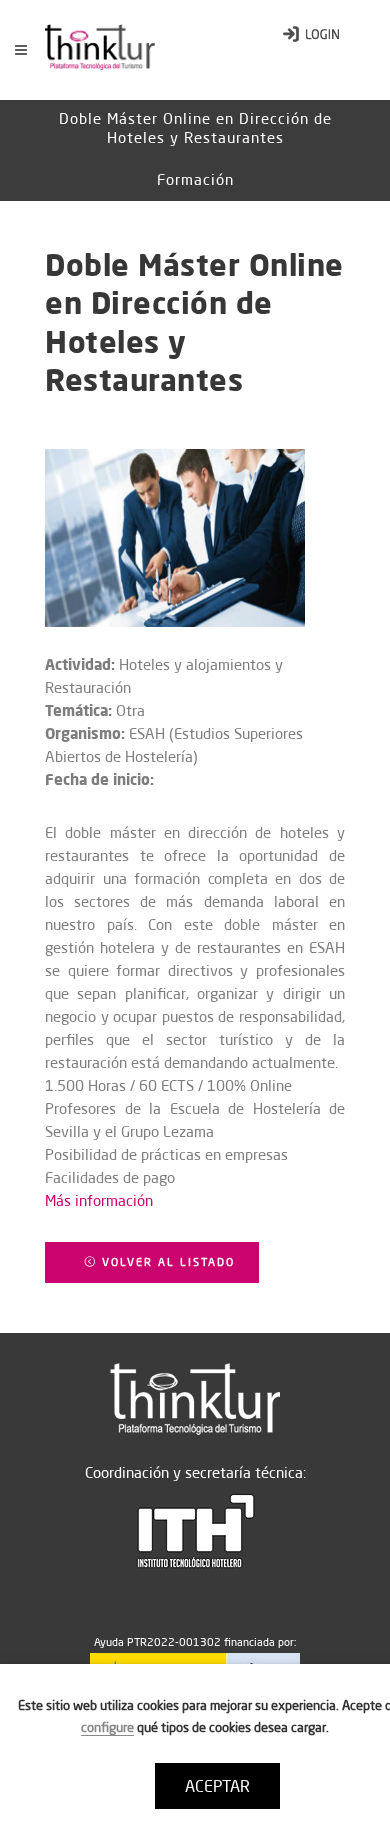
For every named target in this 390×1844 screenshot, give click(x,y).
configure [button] (107, 1727)
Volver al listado (166, 1262)
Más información (99, 1200)
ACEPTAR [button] (217, 1786)
